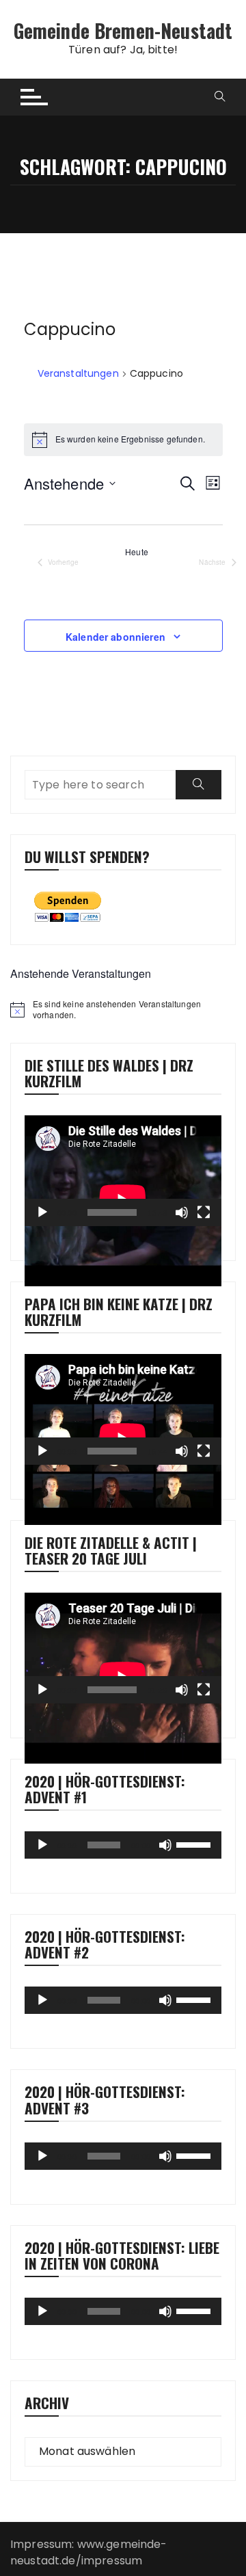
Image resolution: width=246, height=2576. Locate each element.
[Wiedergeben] (42, 1212)
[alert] (123, 1010)
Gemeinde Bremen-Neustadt (123, 30)
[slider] (195, 1844)
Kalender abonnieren (115, 637)
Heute (137, 552)
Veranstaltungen (78, 374)
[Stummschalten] (182, 1212)
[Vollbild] (204, 1212)
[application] (123, 1171)
